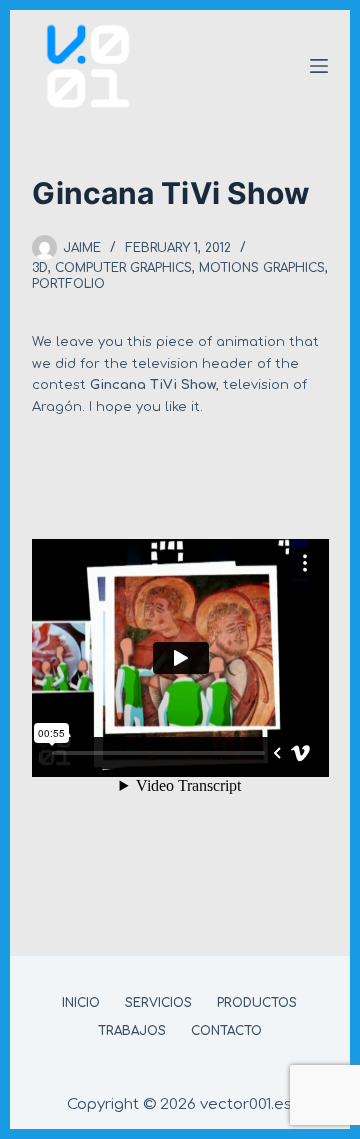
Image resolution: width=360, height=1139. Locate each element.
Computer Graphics (123, 268)
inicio (81, 1003)
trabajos (132, 1031)
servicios (158, 1003)
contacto (226, 1031)
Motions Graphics (262, 268)
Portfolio (68, 284)
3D (40, 268)
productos (257, 1003)
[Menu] (319, 66)
